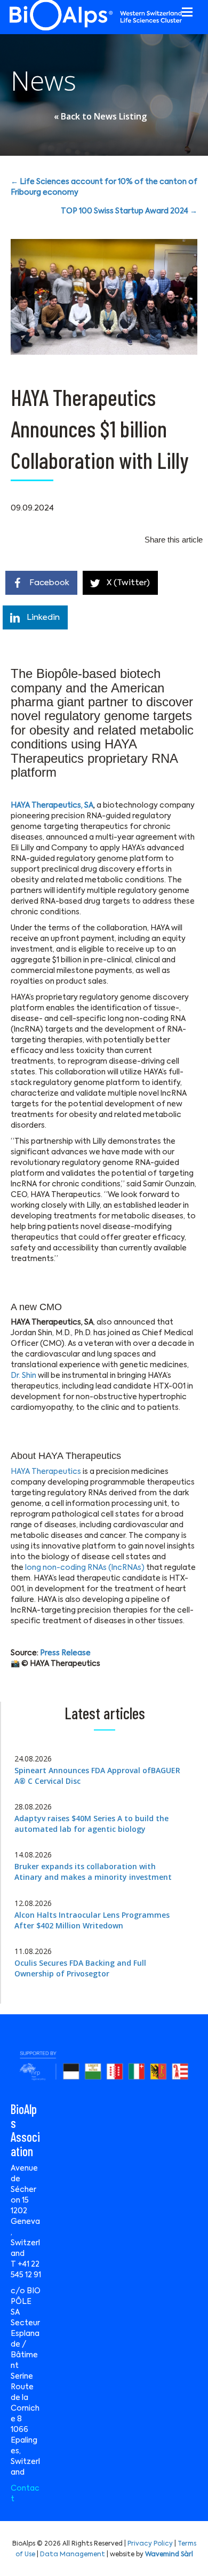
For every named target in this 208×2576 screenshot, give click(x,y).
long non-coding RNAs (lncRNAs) (84, 1568)
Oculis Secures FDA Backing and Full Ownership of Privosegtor (80, 1968)
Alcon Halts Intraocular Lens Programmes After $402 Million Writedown (92, 1920)
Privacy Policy (150, 2544)
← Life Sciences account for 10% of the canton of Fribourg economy (104, 187)
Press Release (65, 1653)
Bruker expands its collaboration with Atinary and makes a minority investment (93, 1872)
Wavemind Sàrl (169, 2555)
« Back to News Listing (100, 116)
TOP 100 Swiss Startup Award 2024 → (129, 211)
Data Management (73, 2555)
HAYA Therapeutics (46, 1472)
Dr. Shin (23, 1376)
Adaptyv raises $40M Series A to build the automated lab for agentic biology (91, 1824)
